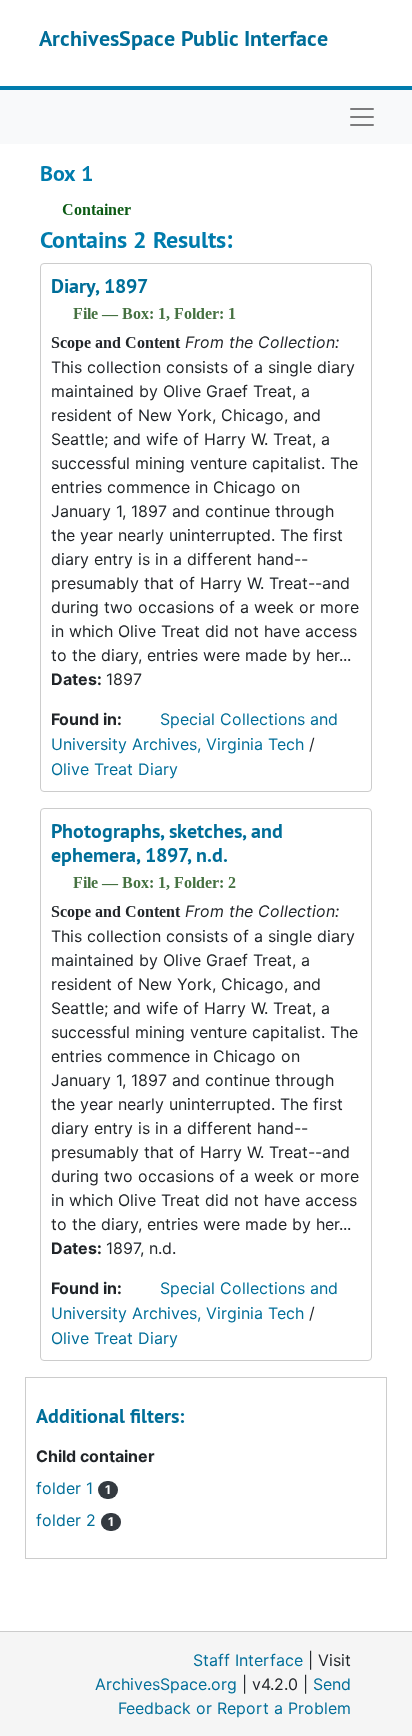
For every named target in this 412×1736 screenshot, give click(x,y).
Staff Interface (248, 1660)
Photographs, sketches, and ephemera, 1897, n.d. (167, 843)
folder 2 (75, 1520)
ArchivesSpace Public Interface (183, 38)
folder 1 (73, 1488)
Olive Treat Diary (114, 769)
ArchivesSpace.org (166, 1684)
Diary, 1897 (99, 286)
